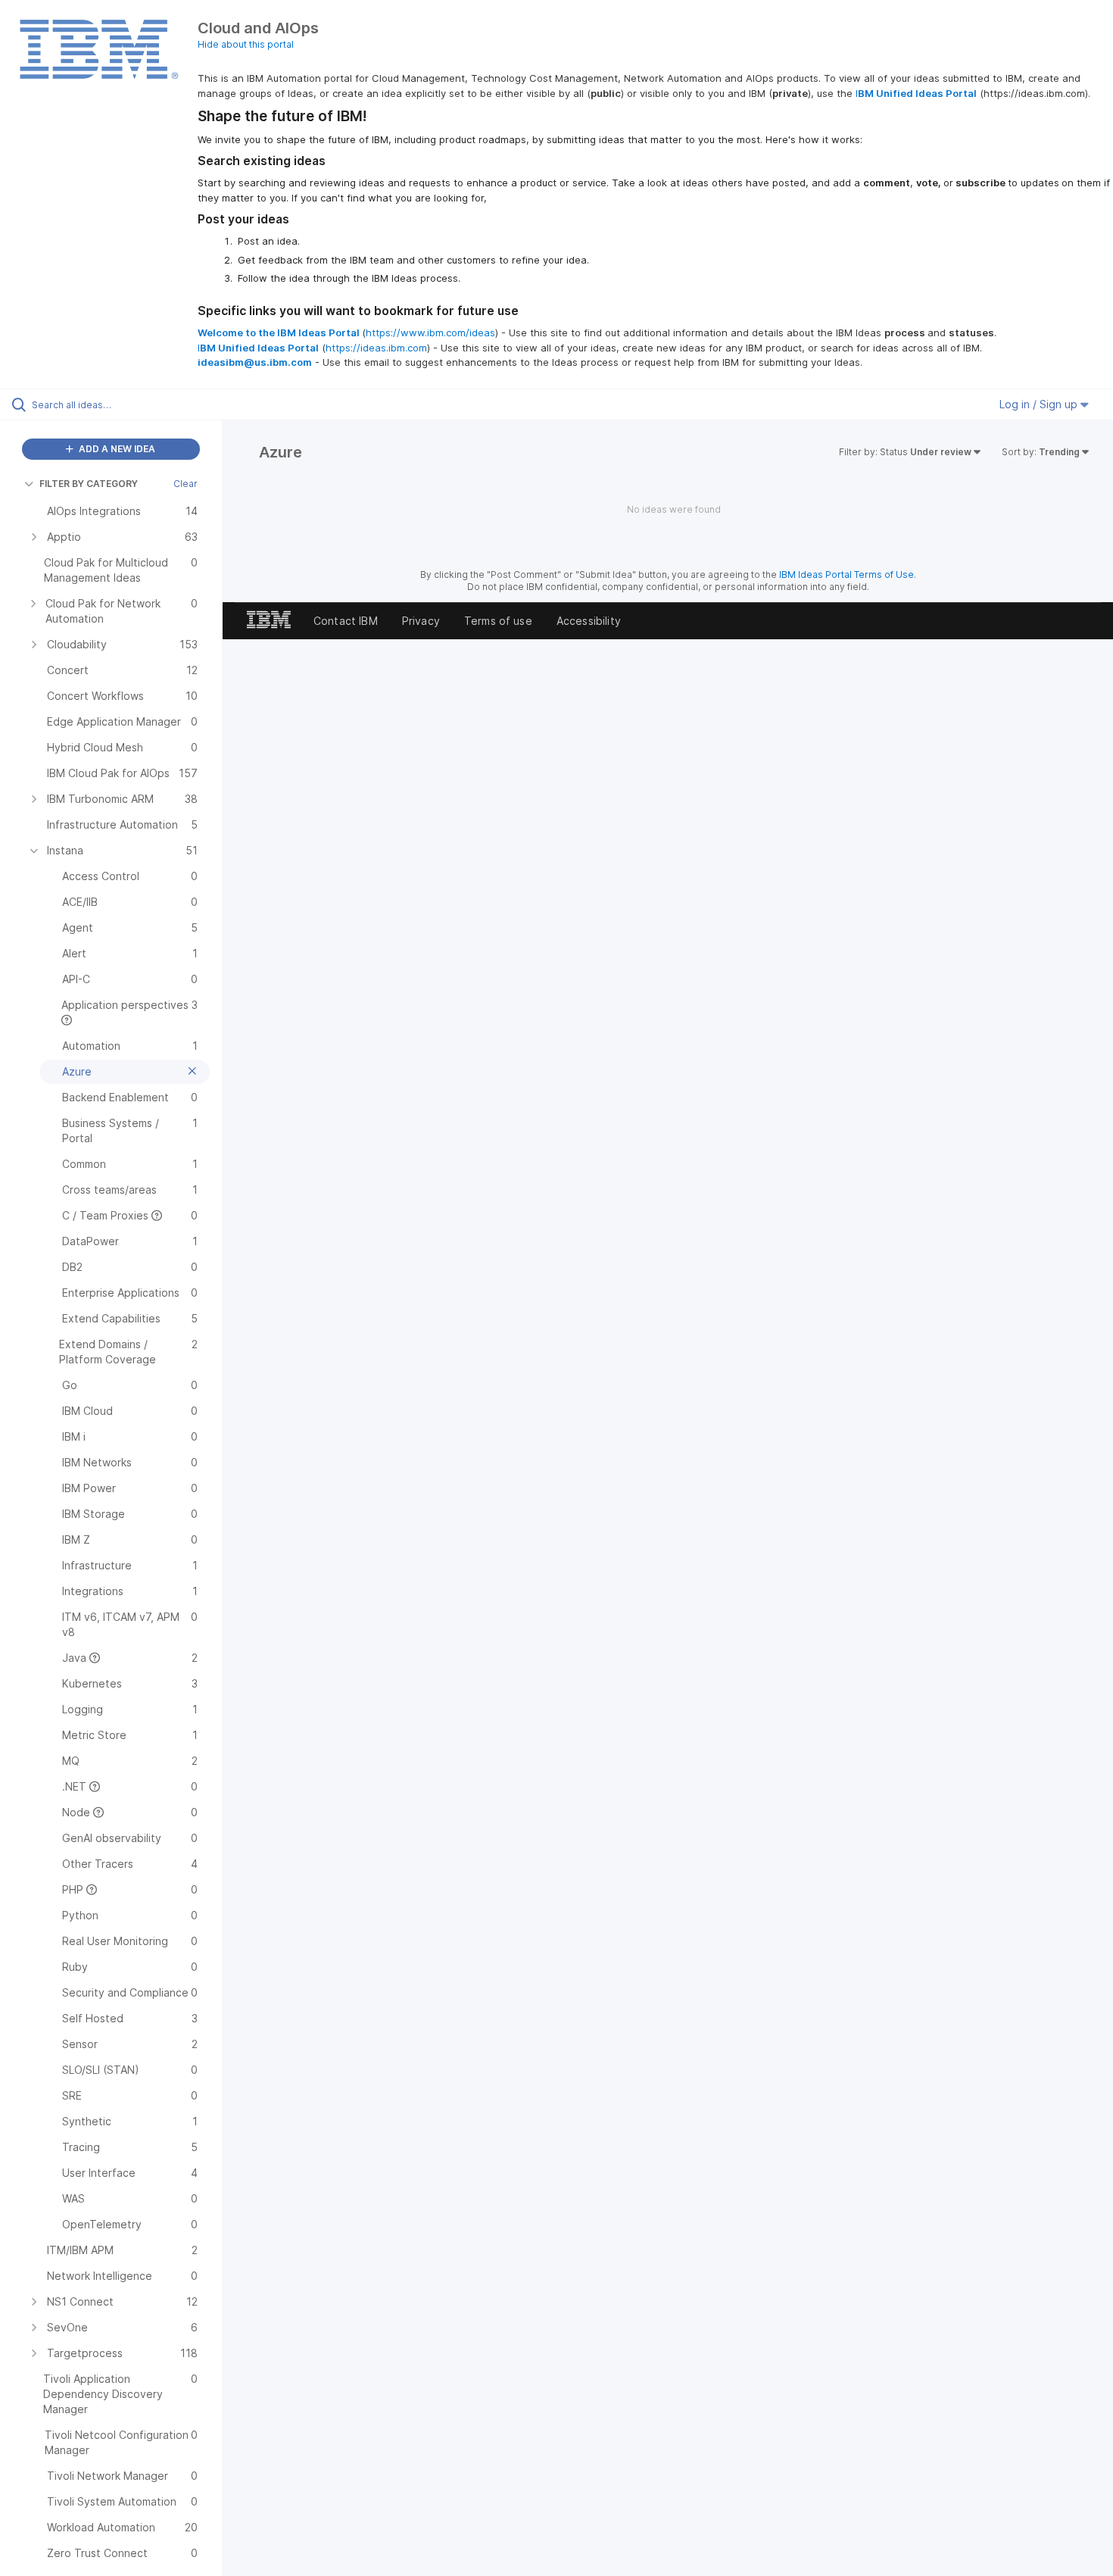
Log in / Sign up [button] (1040, 404)
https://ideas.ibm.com (376, 348)
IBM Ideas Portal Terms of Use (846, 575)
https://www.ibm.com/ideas (430, 333)
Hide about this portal (246, 44)
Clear (185, 484)
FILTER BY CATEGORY (89, 484)
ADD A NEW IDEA (116, 449)
